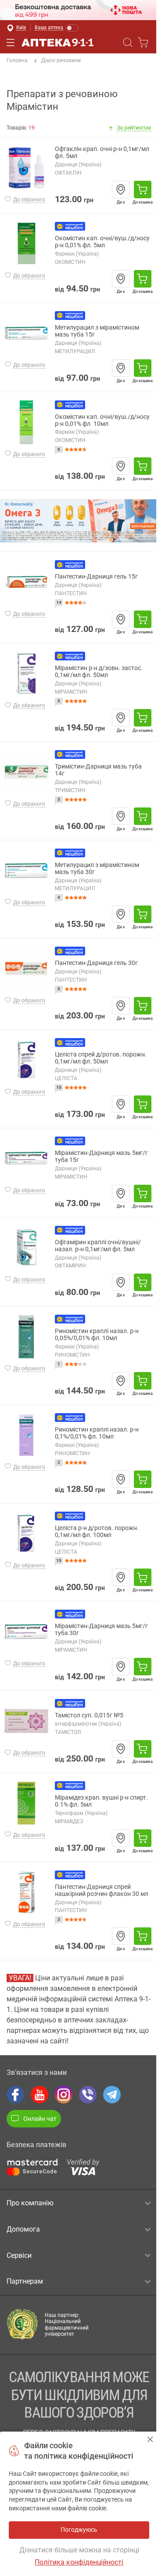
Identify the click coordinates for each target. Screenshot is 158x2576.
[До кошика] (143, 190)
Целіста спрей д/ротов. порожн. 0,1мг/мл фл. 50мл (101, 1058)
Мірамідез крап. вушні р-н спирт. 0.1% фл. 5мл (101, 1801)
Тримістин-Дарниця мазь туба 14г (98, 770)
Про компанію (30, 2203)
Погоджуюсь (150, 2439)
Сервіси (19, 2255)
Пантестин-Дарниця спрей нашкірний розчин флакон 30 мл (102, 1890)
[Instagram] (64, 2095)
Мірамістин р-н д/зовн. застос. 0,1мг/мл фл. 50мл (99, 672)
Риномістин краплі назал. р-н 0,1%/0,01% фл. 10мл (97, 1433)
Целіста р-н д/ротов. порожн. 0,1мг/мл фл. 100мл (97, 1532)
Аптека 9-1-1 (57, 42)
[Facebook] (15, 2095)
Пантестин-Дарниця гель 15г (96, 577)
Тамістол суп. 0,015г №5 (89, 1715)
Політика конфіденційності (79, 2562)
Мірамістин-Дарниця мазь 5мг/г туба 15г (101, 1156)
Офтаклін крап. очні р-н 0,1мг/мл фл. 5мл (102, 153)
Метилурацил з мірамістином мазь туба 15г (97, 331)
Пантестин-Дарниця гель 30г (96, 963)
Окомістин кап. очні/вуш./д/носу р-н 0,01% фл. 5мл (102, 242)
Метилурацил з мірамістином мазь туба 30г (97, 869)
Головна (17, 60)
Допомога (23, 2229)
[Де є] (121, 190)
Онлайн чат (40, 2119)
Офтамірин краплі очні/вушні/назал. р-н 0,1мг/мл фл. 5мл (98, 1246)
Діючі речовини (61, 60)
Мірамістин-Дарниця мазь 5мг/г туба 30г (101, 1630)
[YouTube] (39, 2095)
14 (59, 602)
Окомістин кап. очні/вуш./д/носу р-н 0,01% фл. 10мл (102, 420)
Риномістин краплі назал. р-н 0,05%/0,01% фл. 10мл (97, 1335)
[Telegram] (112, 2095)
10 (59, 1087)
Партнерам (25, 2281)
